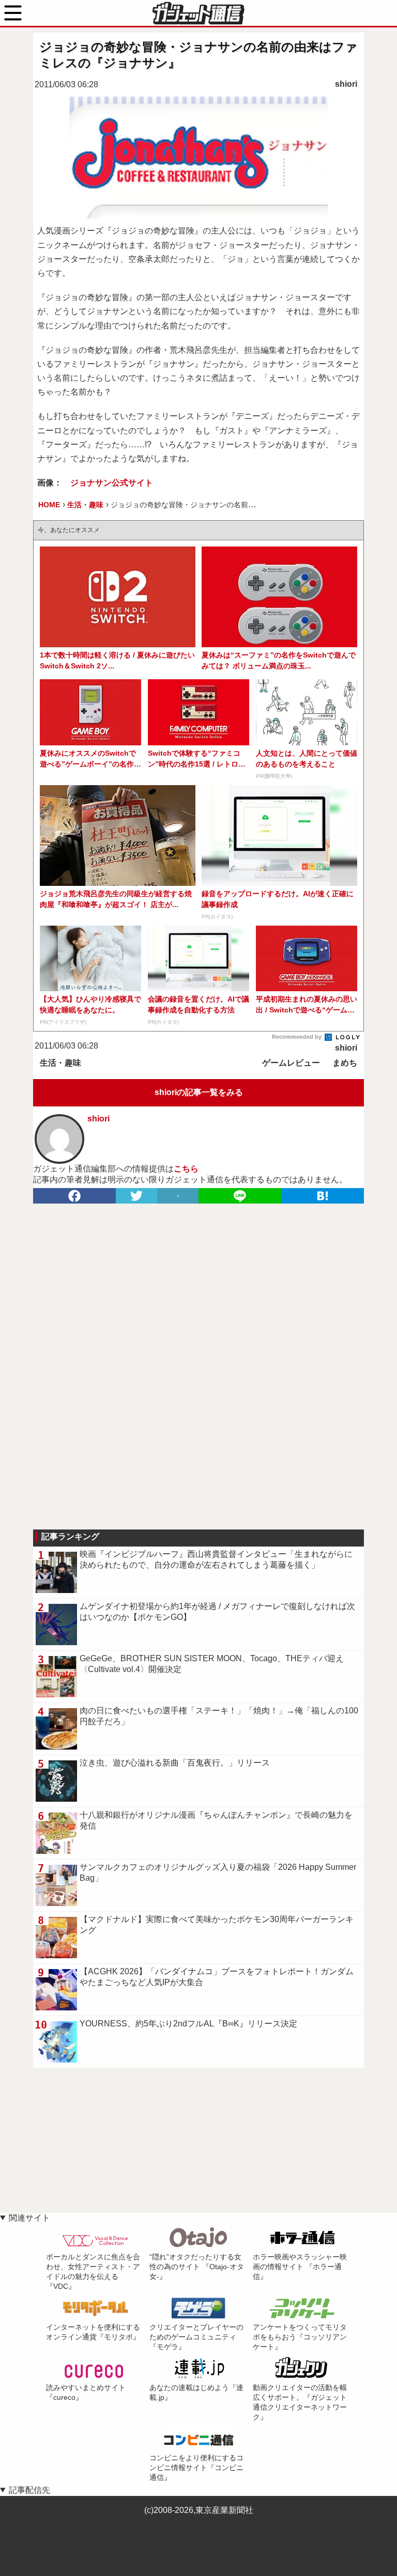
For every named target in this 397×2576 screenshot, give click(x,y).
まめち (345, 1063)
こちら (186, 1169)
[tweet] (136, 1196)
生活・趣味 (60, 1063)
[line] (240, 1196)
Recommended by (297, 1037)
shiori (346, 84)
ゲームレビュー (291, 1063)
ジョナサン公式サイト (112, 483)
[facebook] (74, 1196)
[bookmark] (323, 1196)
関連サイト (29, 2218)
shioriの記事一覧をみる (199, 1092)
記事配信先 (29, 2490)
